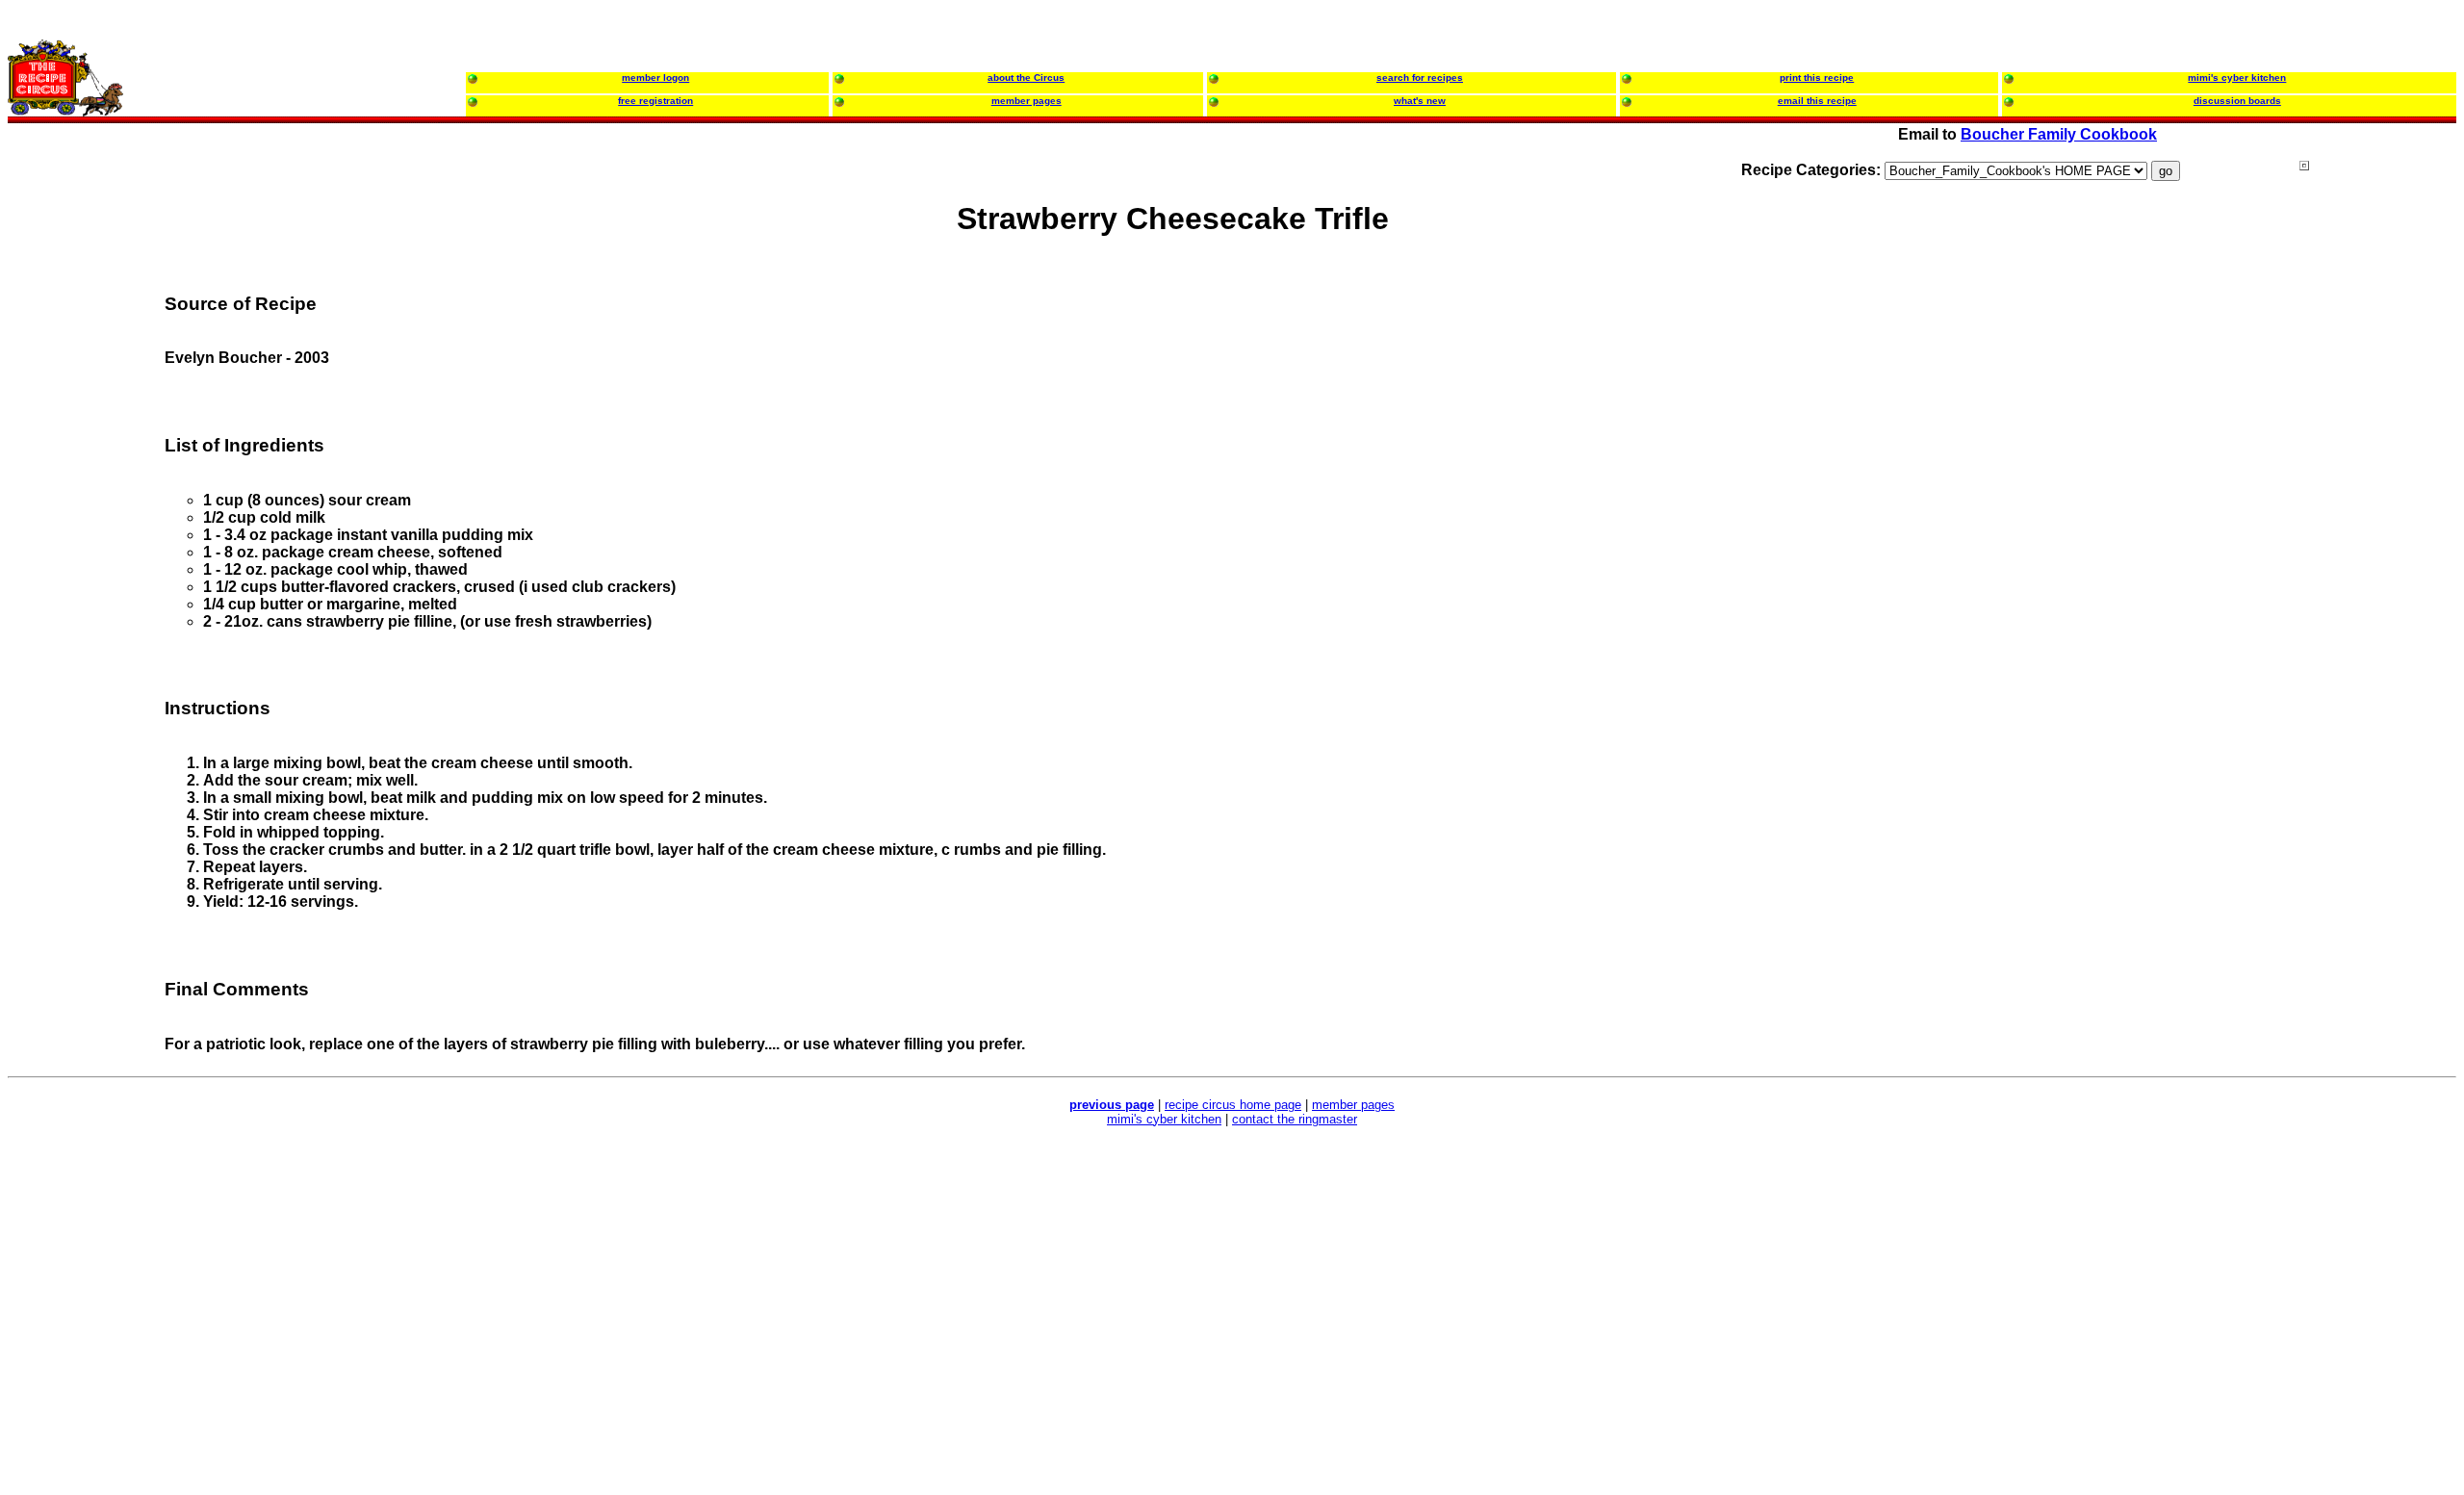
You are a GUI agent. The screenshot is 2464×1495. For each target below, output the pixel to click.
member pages (1353, 1105)
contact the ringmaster (1295, 1119)
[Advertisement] (2376, 528)
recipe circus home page (1233, 1105)
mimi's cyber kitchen (1164, 1119)
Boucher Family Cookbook (2059, 134)
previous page (1112, 1105)
